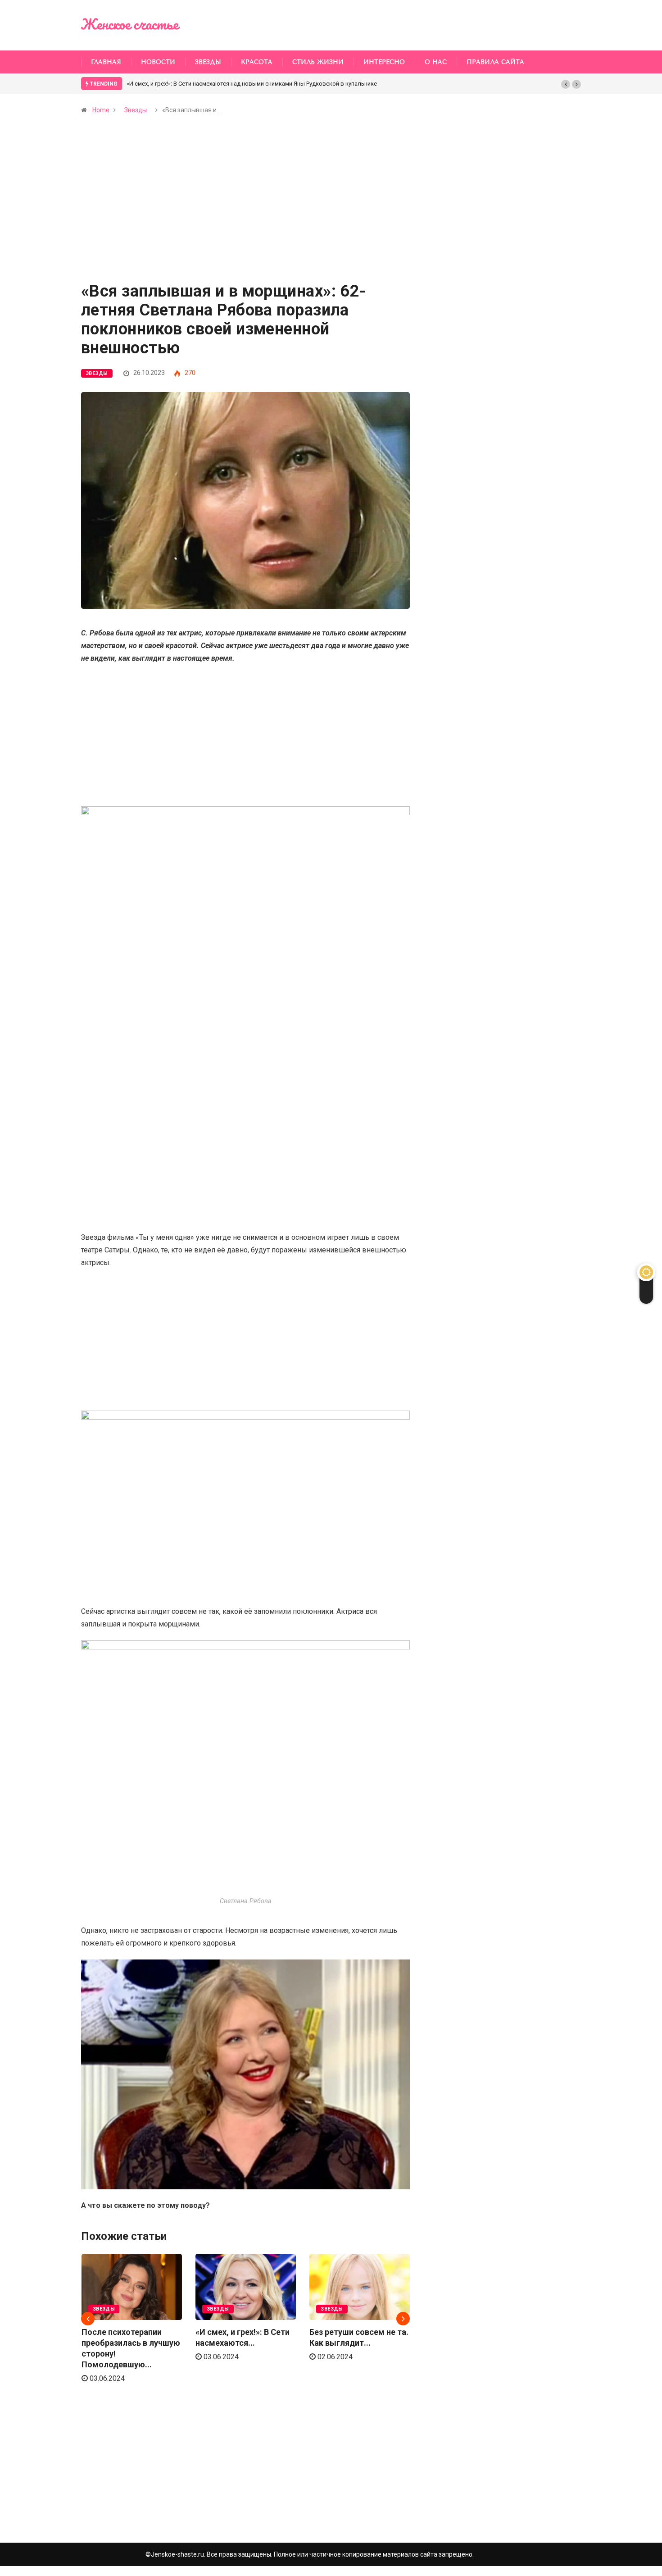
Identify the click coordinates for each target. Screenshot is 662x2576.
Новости (158, 62)
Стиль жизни (318, 62)
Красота (257, 62)
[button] (566, 84)
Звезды (208, 62)
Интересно (384, 62)
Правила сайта (495, 62)
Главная (106, 62)
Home (101, 110)
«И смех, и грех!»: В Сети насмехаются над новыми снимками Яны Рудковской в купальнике (252, 84)
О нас (436, 62)
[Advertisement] (245, 216)
